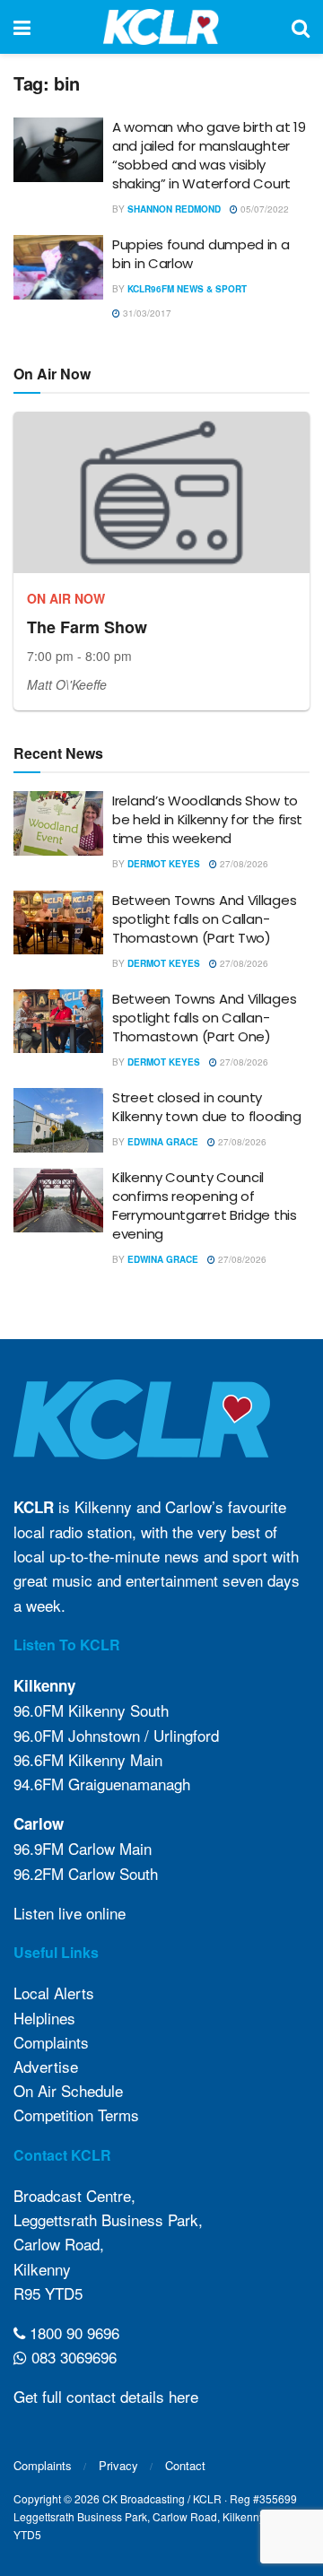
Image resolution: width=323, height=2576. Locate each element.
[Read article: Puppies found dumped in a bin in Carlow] (58, 267)
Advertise (46, 2066)
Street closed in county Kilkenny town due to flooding (206, 1107)
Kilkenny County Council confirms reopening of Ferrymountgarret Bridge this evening (205, 1205)
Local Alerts (54, 1993)
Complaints (51, 2042)
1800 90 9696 (72, 2332)
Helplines (44, 2018)
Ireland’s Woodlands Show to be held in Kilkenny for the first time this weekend (207, 819)
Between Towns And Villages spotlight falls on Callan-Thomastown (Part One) (204, 1018)
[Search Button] (301, 27)
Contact (185, 2465)
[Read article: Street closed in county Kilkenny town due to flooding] (58, 1120)
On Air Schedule (68, 2090)
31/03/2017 (146, 313)
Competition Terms (76, 2115)
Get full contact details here (106, 2396)
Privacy (118, 2465)
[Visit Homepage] (161, 27)
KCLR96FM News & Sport (187, 289)
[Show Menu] (22, 27)
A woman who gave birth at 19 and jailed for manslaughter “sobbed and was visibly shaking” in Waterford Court (209, 155)
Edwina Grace (163, 1142)
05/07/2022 (263, 209)
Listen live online (70, 1913)
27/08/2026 (243, 864)
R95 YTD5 (48, 2293)
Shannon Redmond (174, 209)
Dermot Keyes (164, 864)
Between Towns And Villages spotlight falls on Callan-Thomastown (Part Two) (204, 919)
